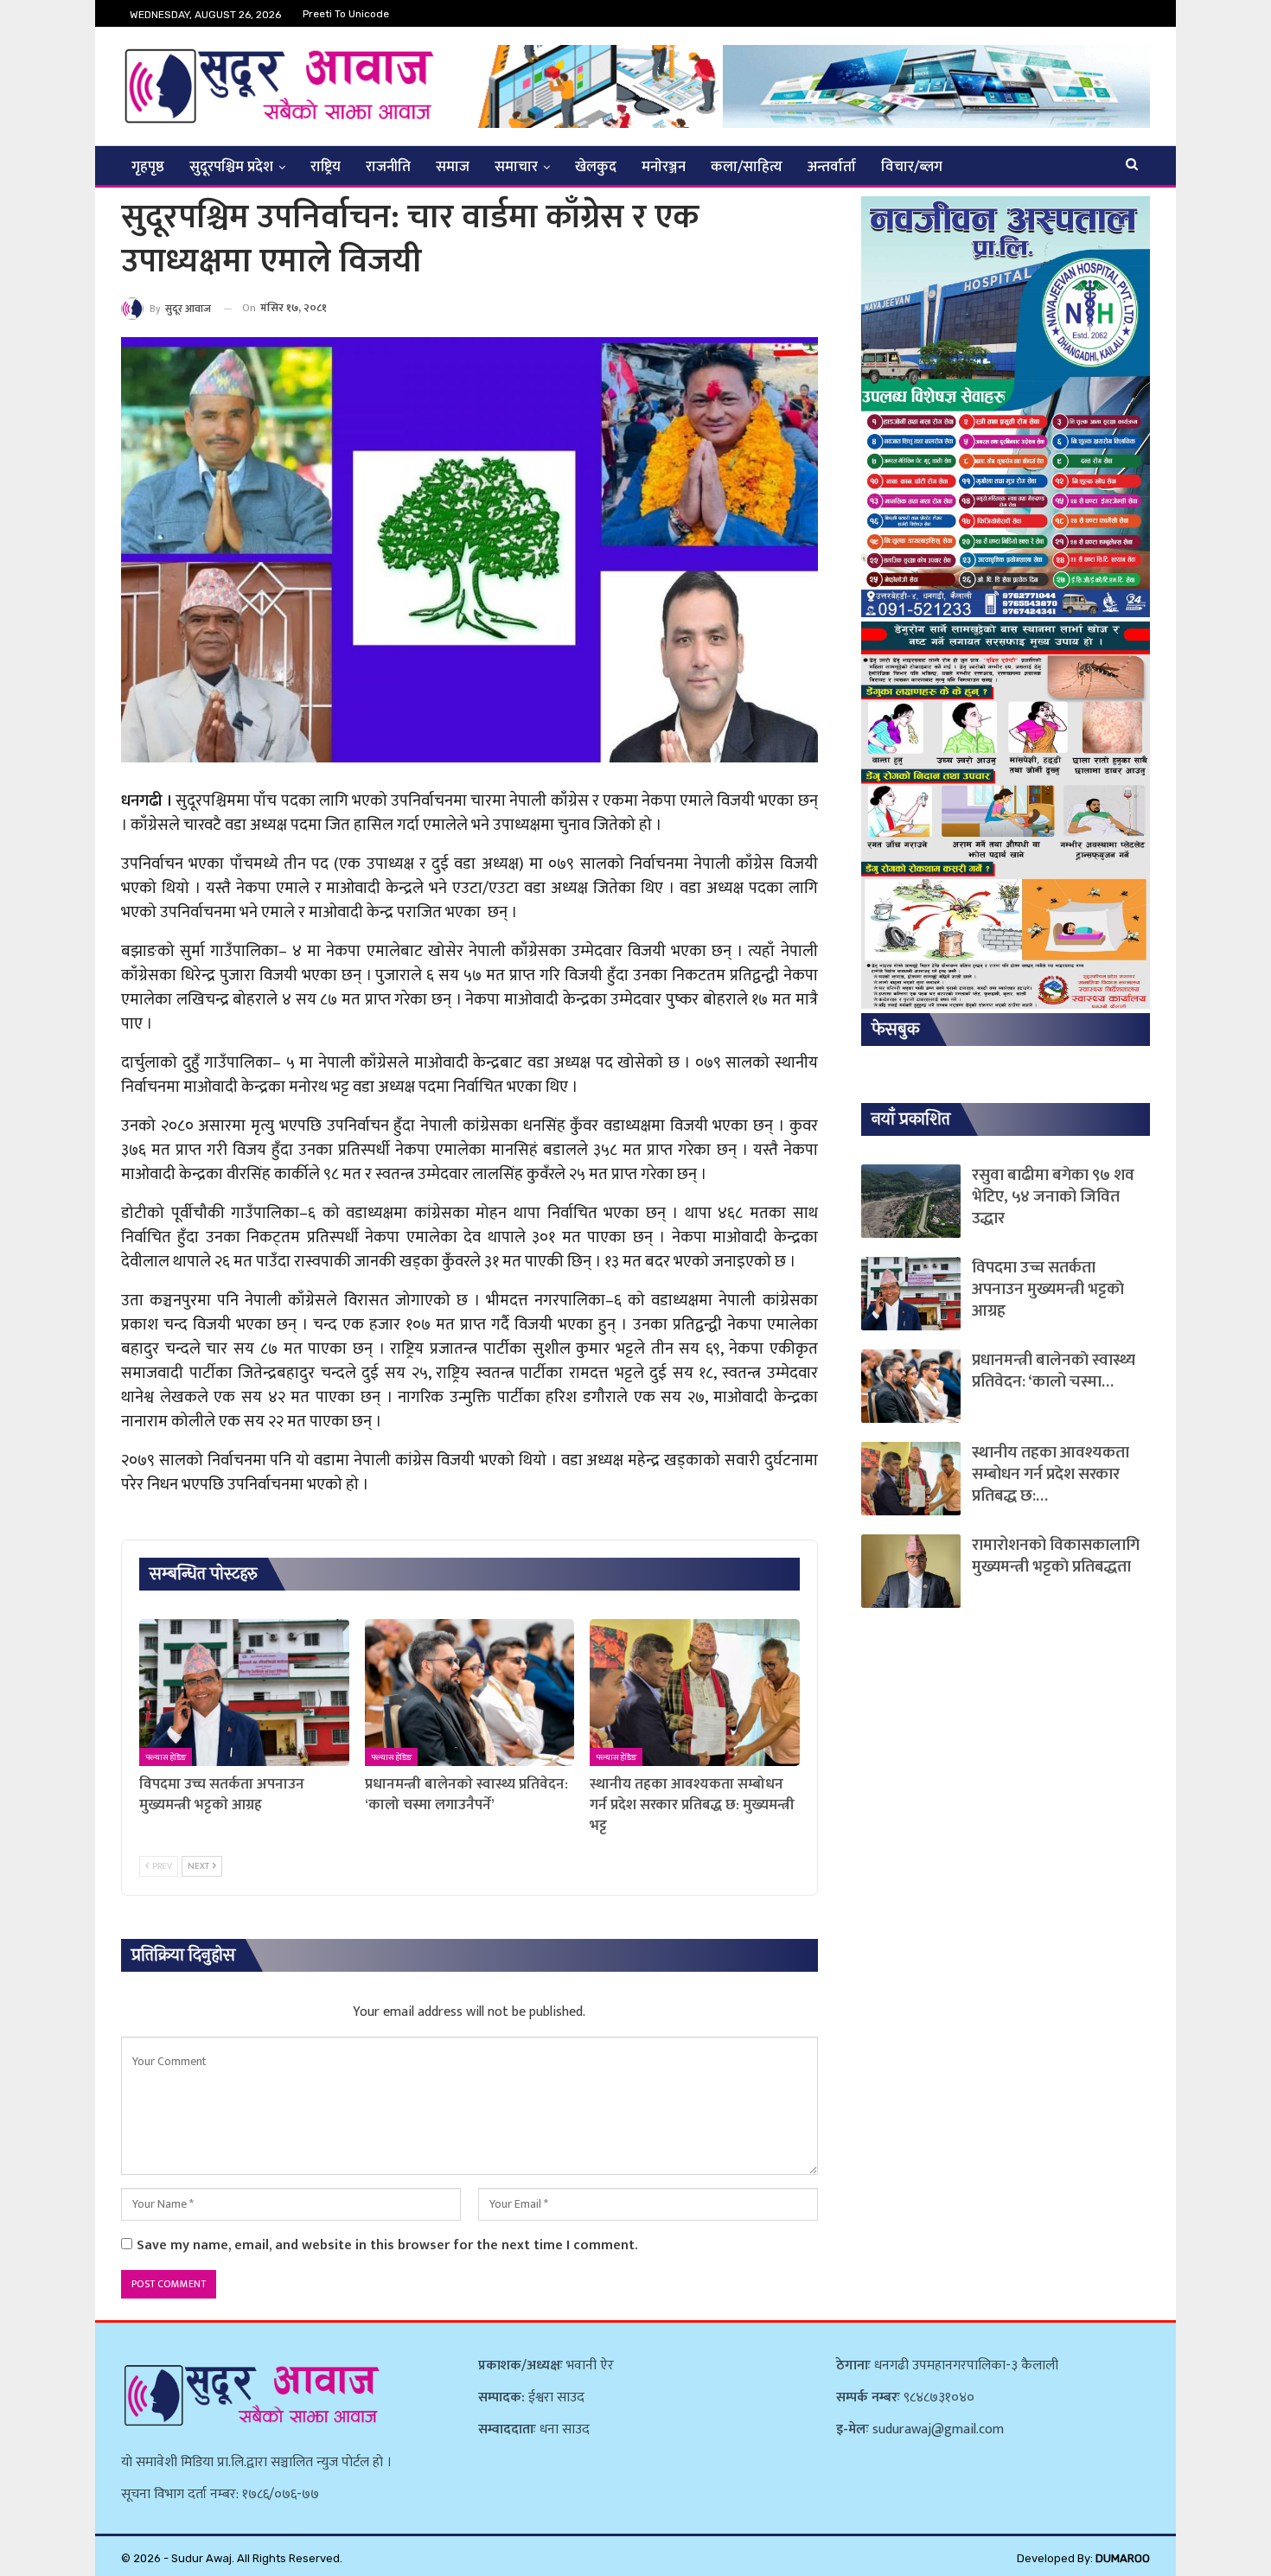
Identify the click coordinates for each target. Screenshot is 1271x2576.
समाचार (516, 167)
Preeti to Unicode (346, 14)
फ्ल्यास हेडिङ (166, 1757)
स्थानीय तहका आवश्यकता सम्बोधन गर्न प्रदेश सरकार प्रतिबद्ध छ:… (1051, 1474)
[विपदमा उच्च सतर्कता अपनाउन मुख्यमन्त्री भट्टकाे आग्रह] (244, 1693)
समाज (453, 167)
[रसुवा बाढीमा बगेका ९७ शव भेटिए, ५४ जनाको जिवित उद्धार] (911, 1201)
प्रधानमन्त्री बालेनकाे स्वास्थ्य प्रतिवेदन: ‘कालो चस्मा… (1054, 1371)
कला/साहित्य (747, 167)
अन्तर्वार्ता (832, 167)
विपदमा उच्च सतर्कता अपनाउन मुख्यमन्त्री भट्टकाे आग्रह (1048, 1289)
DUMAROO (1123, 2558)
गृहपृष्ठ (148, 167)
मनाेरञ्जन (664, 167)
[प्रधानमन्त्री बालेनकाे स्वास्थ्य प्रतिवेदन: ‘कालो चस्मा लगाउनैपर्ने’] (470, 1693)
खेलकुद (596, 167)
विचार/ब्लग (912, 167)
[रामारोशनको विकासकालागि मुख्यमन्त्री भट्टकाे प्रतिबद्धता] (911, 1571)
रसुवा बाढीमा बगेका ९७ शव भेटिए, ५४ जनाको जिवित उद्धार (1053, 1197)
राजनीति (388, 167)
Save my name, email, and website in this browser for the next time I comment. (387, 2245)
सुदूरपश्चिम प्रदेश (231, 167)
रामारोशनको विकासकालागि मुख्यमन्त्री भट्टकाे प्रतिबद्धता (1056, 1556)
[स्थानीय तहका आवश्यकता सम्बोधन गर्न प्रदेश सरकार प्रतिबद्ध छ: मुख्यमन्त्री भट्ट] (695, 1693)
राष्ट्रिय (326, 167)
